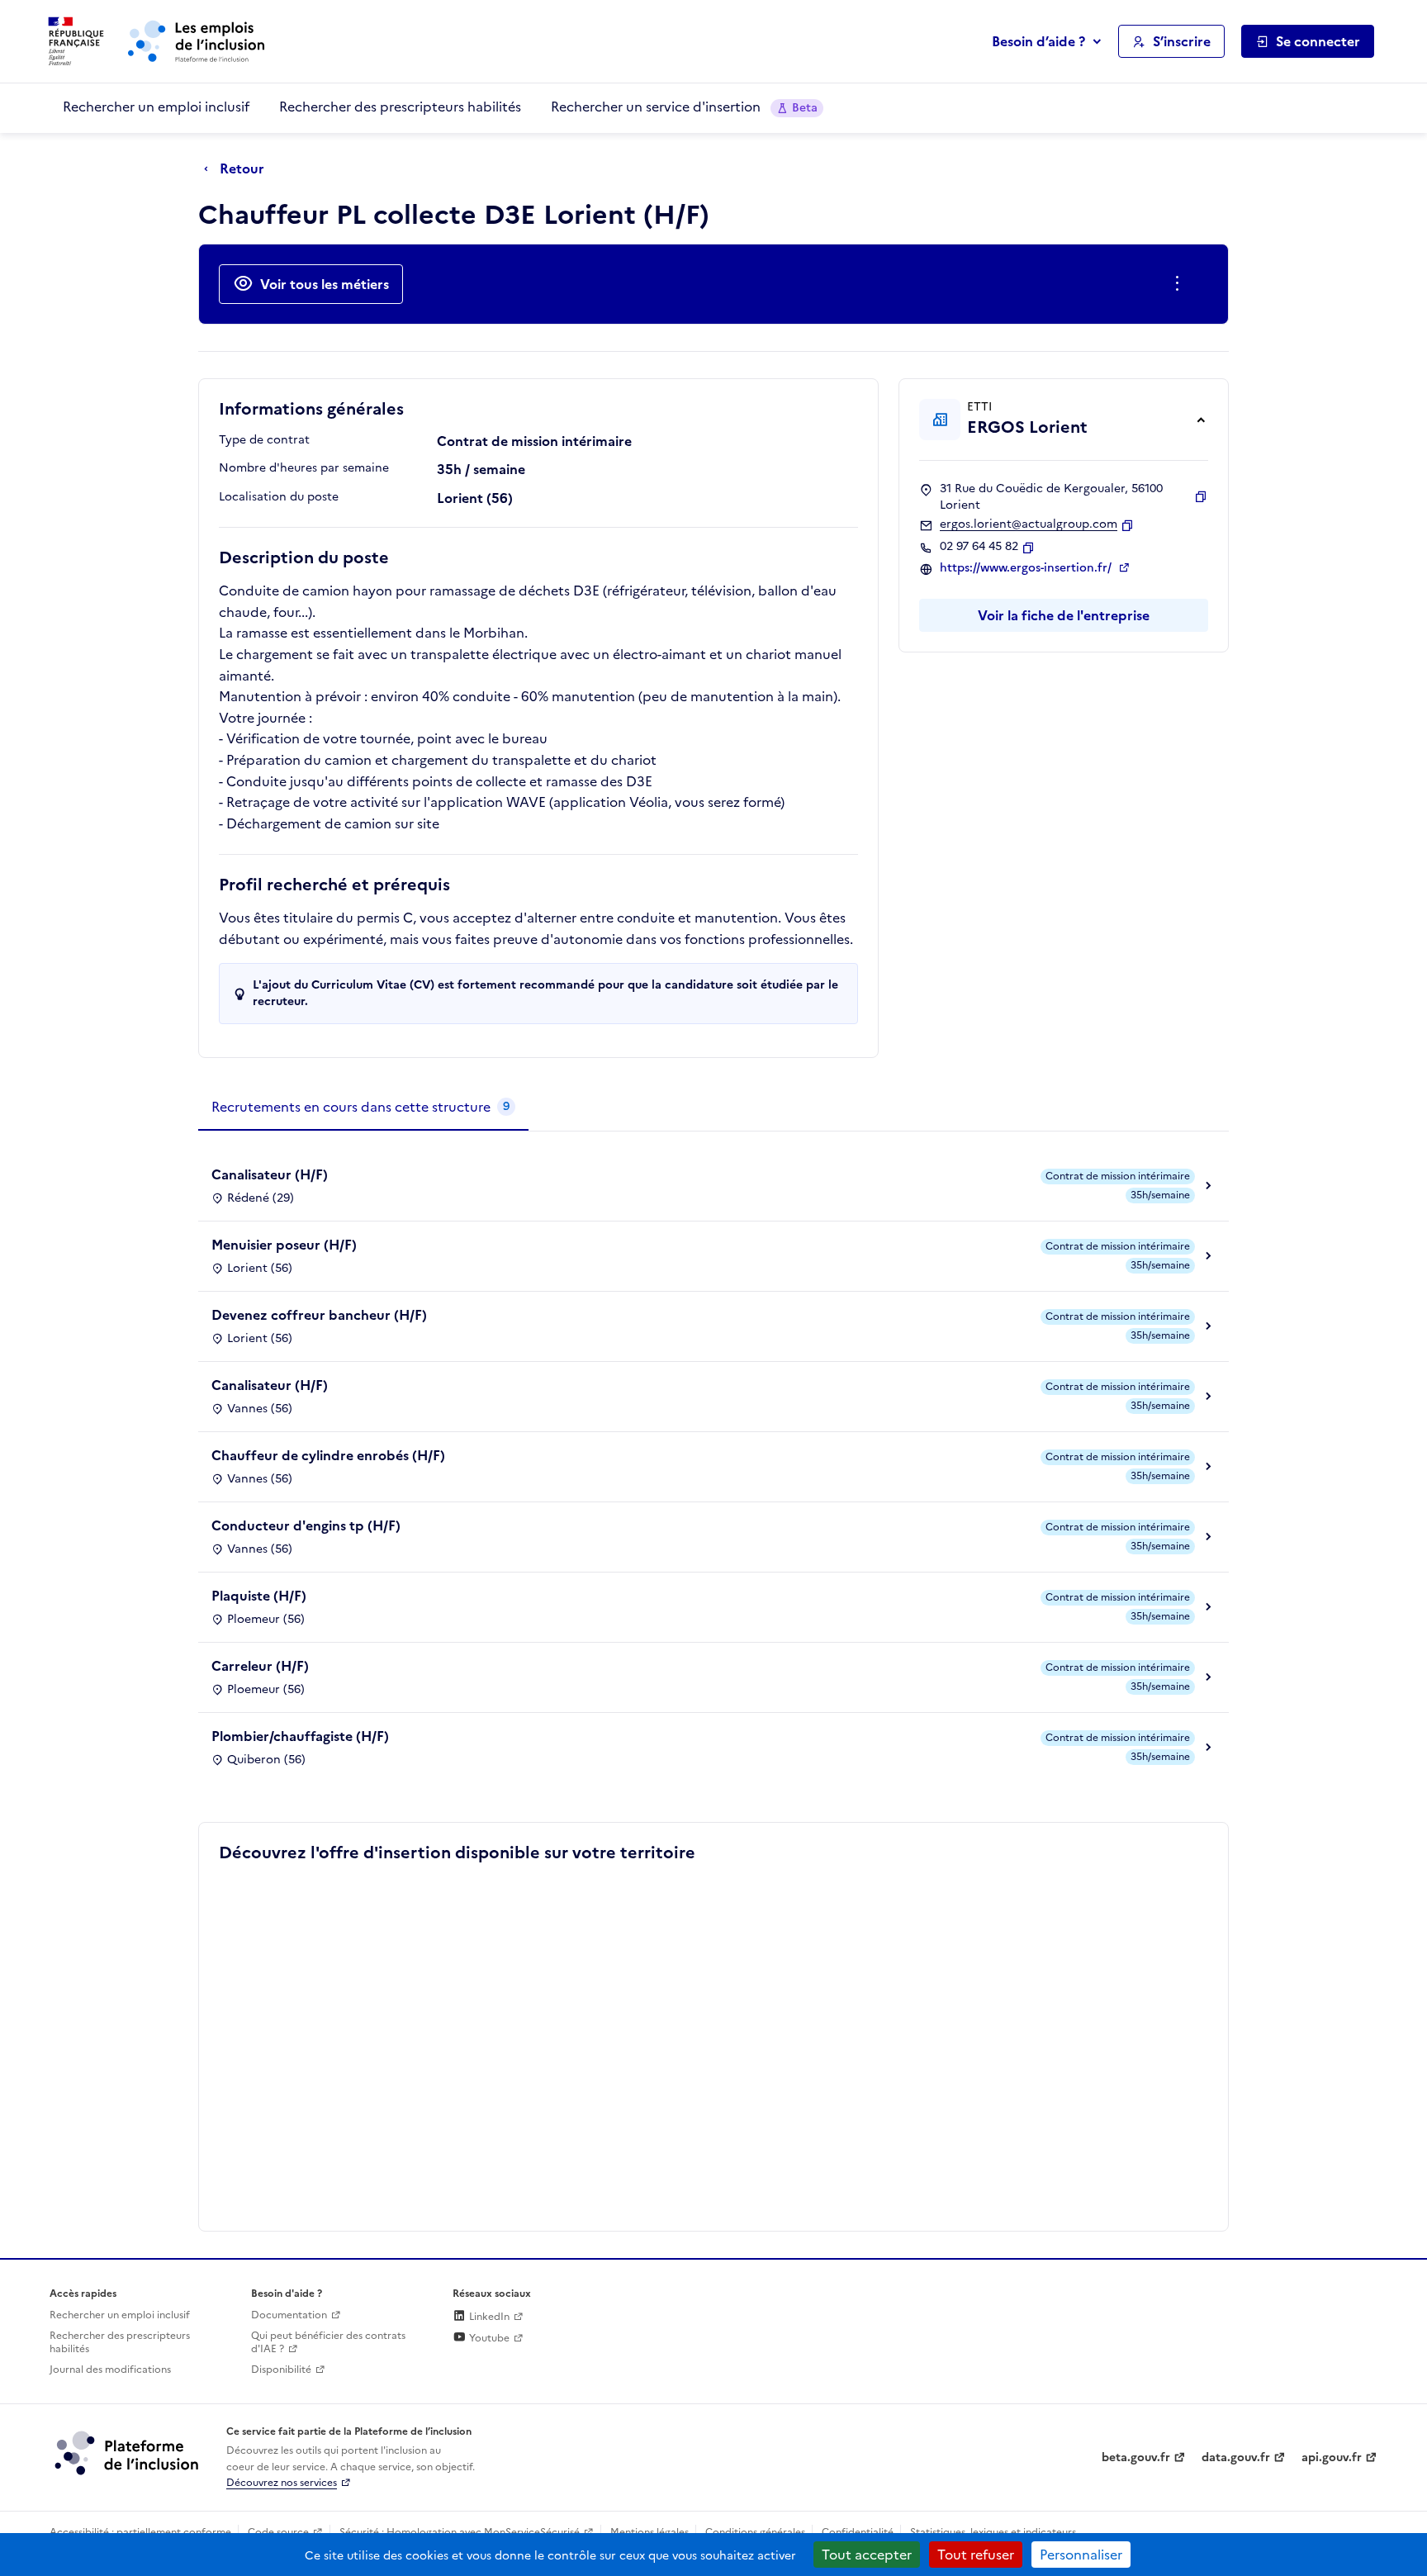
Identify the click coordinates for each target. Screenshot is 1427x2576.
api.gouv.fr (1332, 2457)
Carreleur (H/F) (260, 1666)
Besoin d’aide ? (1038, 41)
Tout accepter (867, 2555)
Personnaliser (1081, 2555)
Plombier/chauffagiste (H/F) (300, 1736)
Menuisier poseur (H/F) (284, 1245)
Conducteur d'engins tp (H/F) (306, 1525)
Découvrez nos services (282, 2483)
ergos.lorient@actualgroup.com (1029, 524)
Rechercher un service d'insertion (684, 107)
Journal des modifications (110, 2370)
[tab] (363, 1108)
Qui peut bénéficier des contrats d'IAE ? (328, 2343)
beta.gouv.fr (1136, 2457)
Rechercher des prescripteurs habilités (400, 107)
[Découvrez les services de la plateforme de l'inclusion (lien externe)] (128, 2452)
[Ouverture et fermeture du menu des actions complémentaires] (1180, 284)
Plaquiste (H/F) (259, 1596)
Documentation (289, 2315)
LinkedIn (488, 2317)
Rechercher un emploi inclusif (156, 107)
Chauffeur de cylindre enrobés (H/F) (328, 1455)
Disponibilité (281, 2370)
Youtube (488, 2338)
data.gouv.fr (1236, 2457)
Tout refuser (976, 2555)
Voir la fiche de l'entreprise (1064, 615)
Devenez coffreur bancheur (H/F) (319, 1315)
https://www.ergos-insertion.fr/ (1027, 568)
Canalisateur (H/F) (270, 1174)
